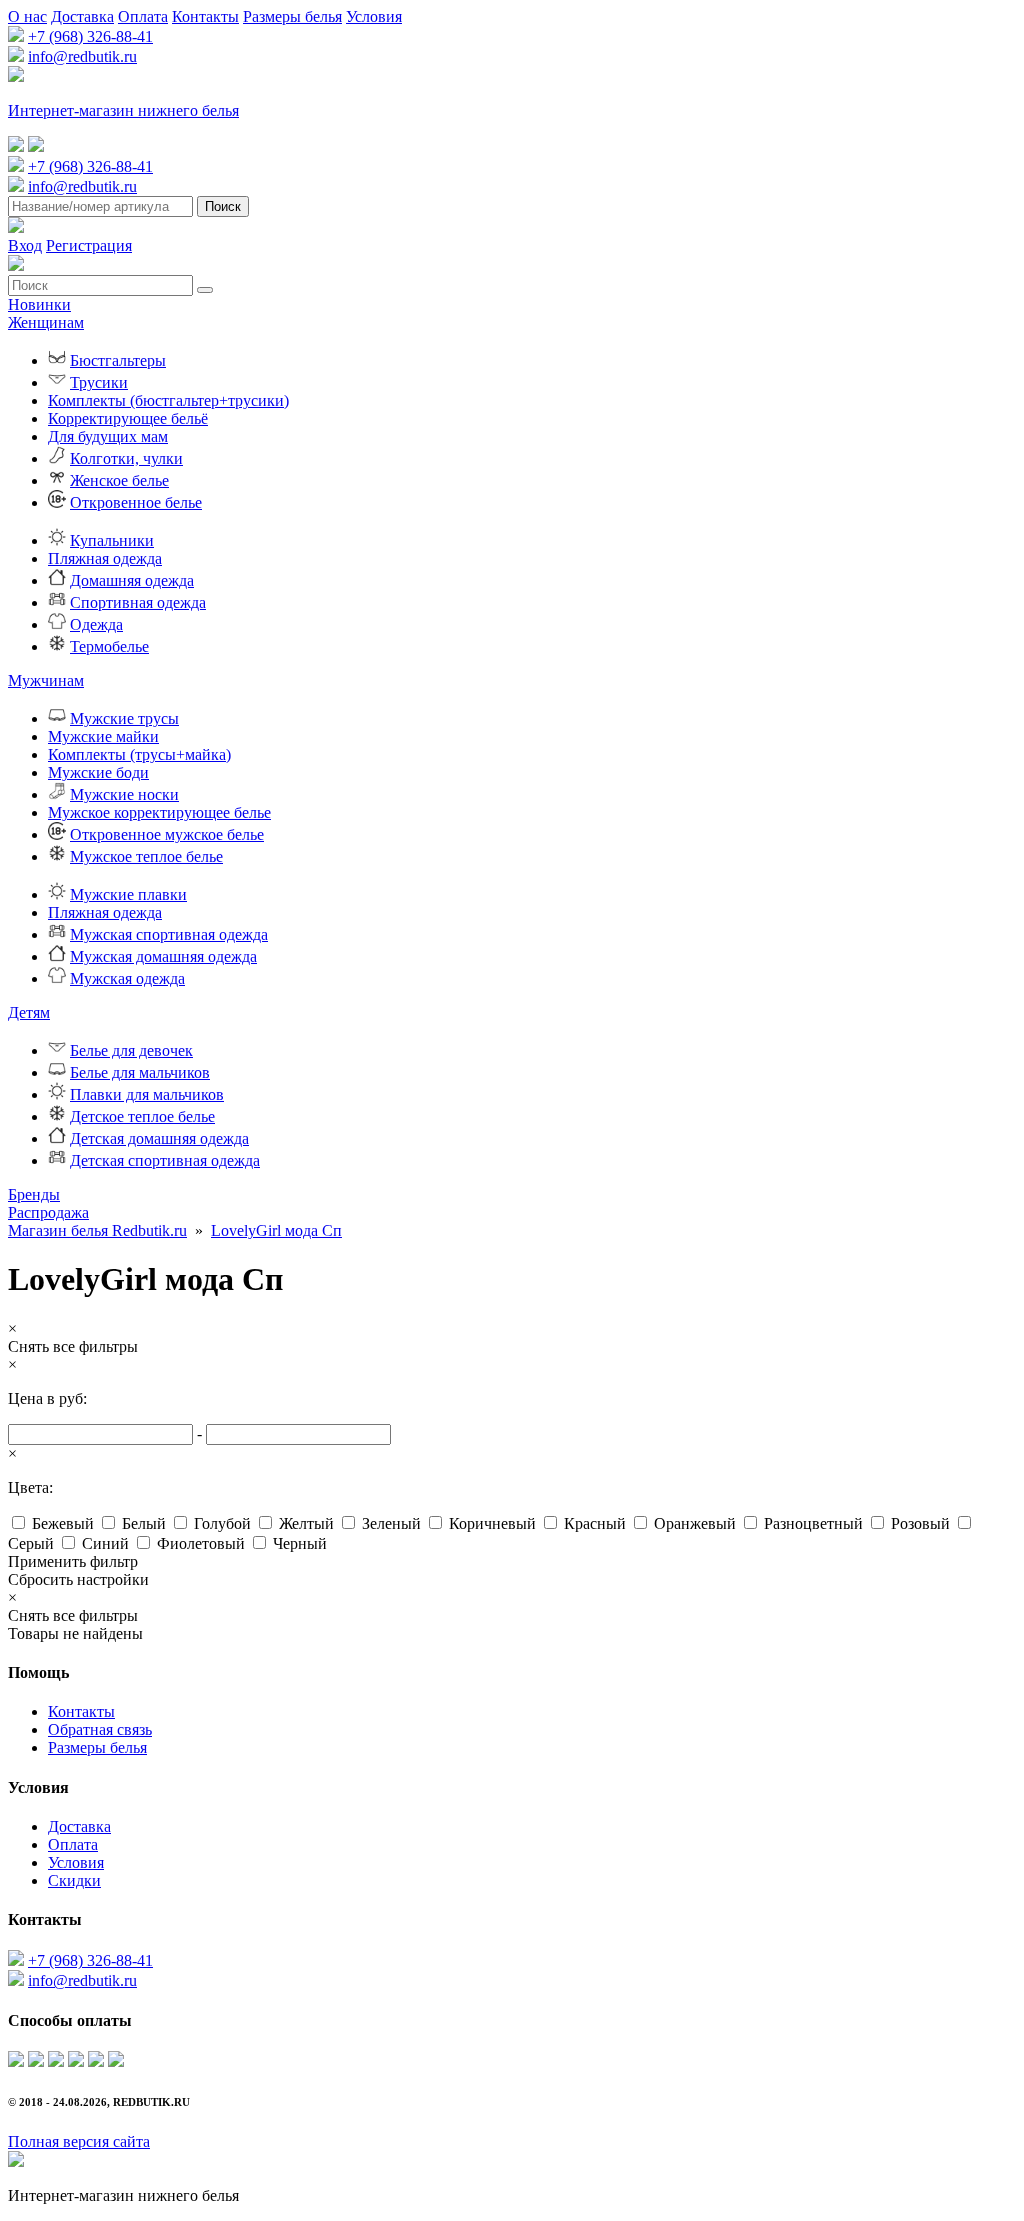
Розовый (920, 1523)
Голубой (222, 1523)
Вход (25, 245)
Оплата (143, 16)
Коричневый (492, 1523)
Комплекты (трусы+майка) (139, 754)
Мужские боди (98, 772)
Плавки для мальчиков (147, 1094)
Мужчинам (46, 680)
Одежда (96, 624)
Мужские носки (124, 794)
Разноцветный (813, 1523)
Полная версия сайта (79, 2141)
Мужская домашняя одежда (163, 956)
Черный (300, 1543)
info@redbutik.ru (82, 56)
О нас (27, 16)
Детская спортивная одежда (165, 1160)
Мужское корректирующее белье (159, 812)
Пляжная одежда (105, 558)
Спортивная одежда (138, 602)
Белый (144, 1523)
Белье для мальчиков (140, 1072)
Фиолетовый (201, 1543)
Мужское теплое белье (146, 856)
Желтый (306, 1523)
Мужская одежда (127, 978)
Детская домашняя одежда (159, 1138)
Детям (29, 1012)
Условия (374, 16)
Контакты (205, 16)
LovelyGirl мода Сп (276, 1230)
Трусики (99, 382)
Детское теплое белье (142, 1116)
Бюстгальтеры (118, 360)
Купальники (112, 540)
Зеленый (391, 1523)
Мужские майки (103, 736)
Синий (105, 1543)
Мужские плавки (128, 894)
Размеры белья (292, 16)
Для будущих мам (108, 436)
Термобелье (109, 646)
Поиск (223, 206)
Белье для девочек (131, 1050)
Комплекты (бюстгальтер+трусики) (168, 400)
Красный (595, 1523)
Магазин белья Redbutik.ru (97, 1230)
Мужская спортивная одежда (169, 934)
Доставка (82, 16)
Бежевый (63, 1523)
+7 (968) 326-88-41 (90, 36)
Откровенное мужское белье (167, 834)
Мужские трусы (124, 718)
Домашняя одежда (132, 580)
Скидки (74, 1880)
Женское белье (119, 480)
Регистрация (89, 245)
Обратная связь (100, 1729)
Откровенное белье (136, 502)
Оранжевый (695, 1523)
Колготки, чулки (126, 458)
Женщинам (46, 322)
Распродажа (48, 1212)
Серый (31, 1543)
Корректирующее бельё (128, 418)
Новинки (39, 304)
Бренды (34, 1194)
